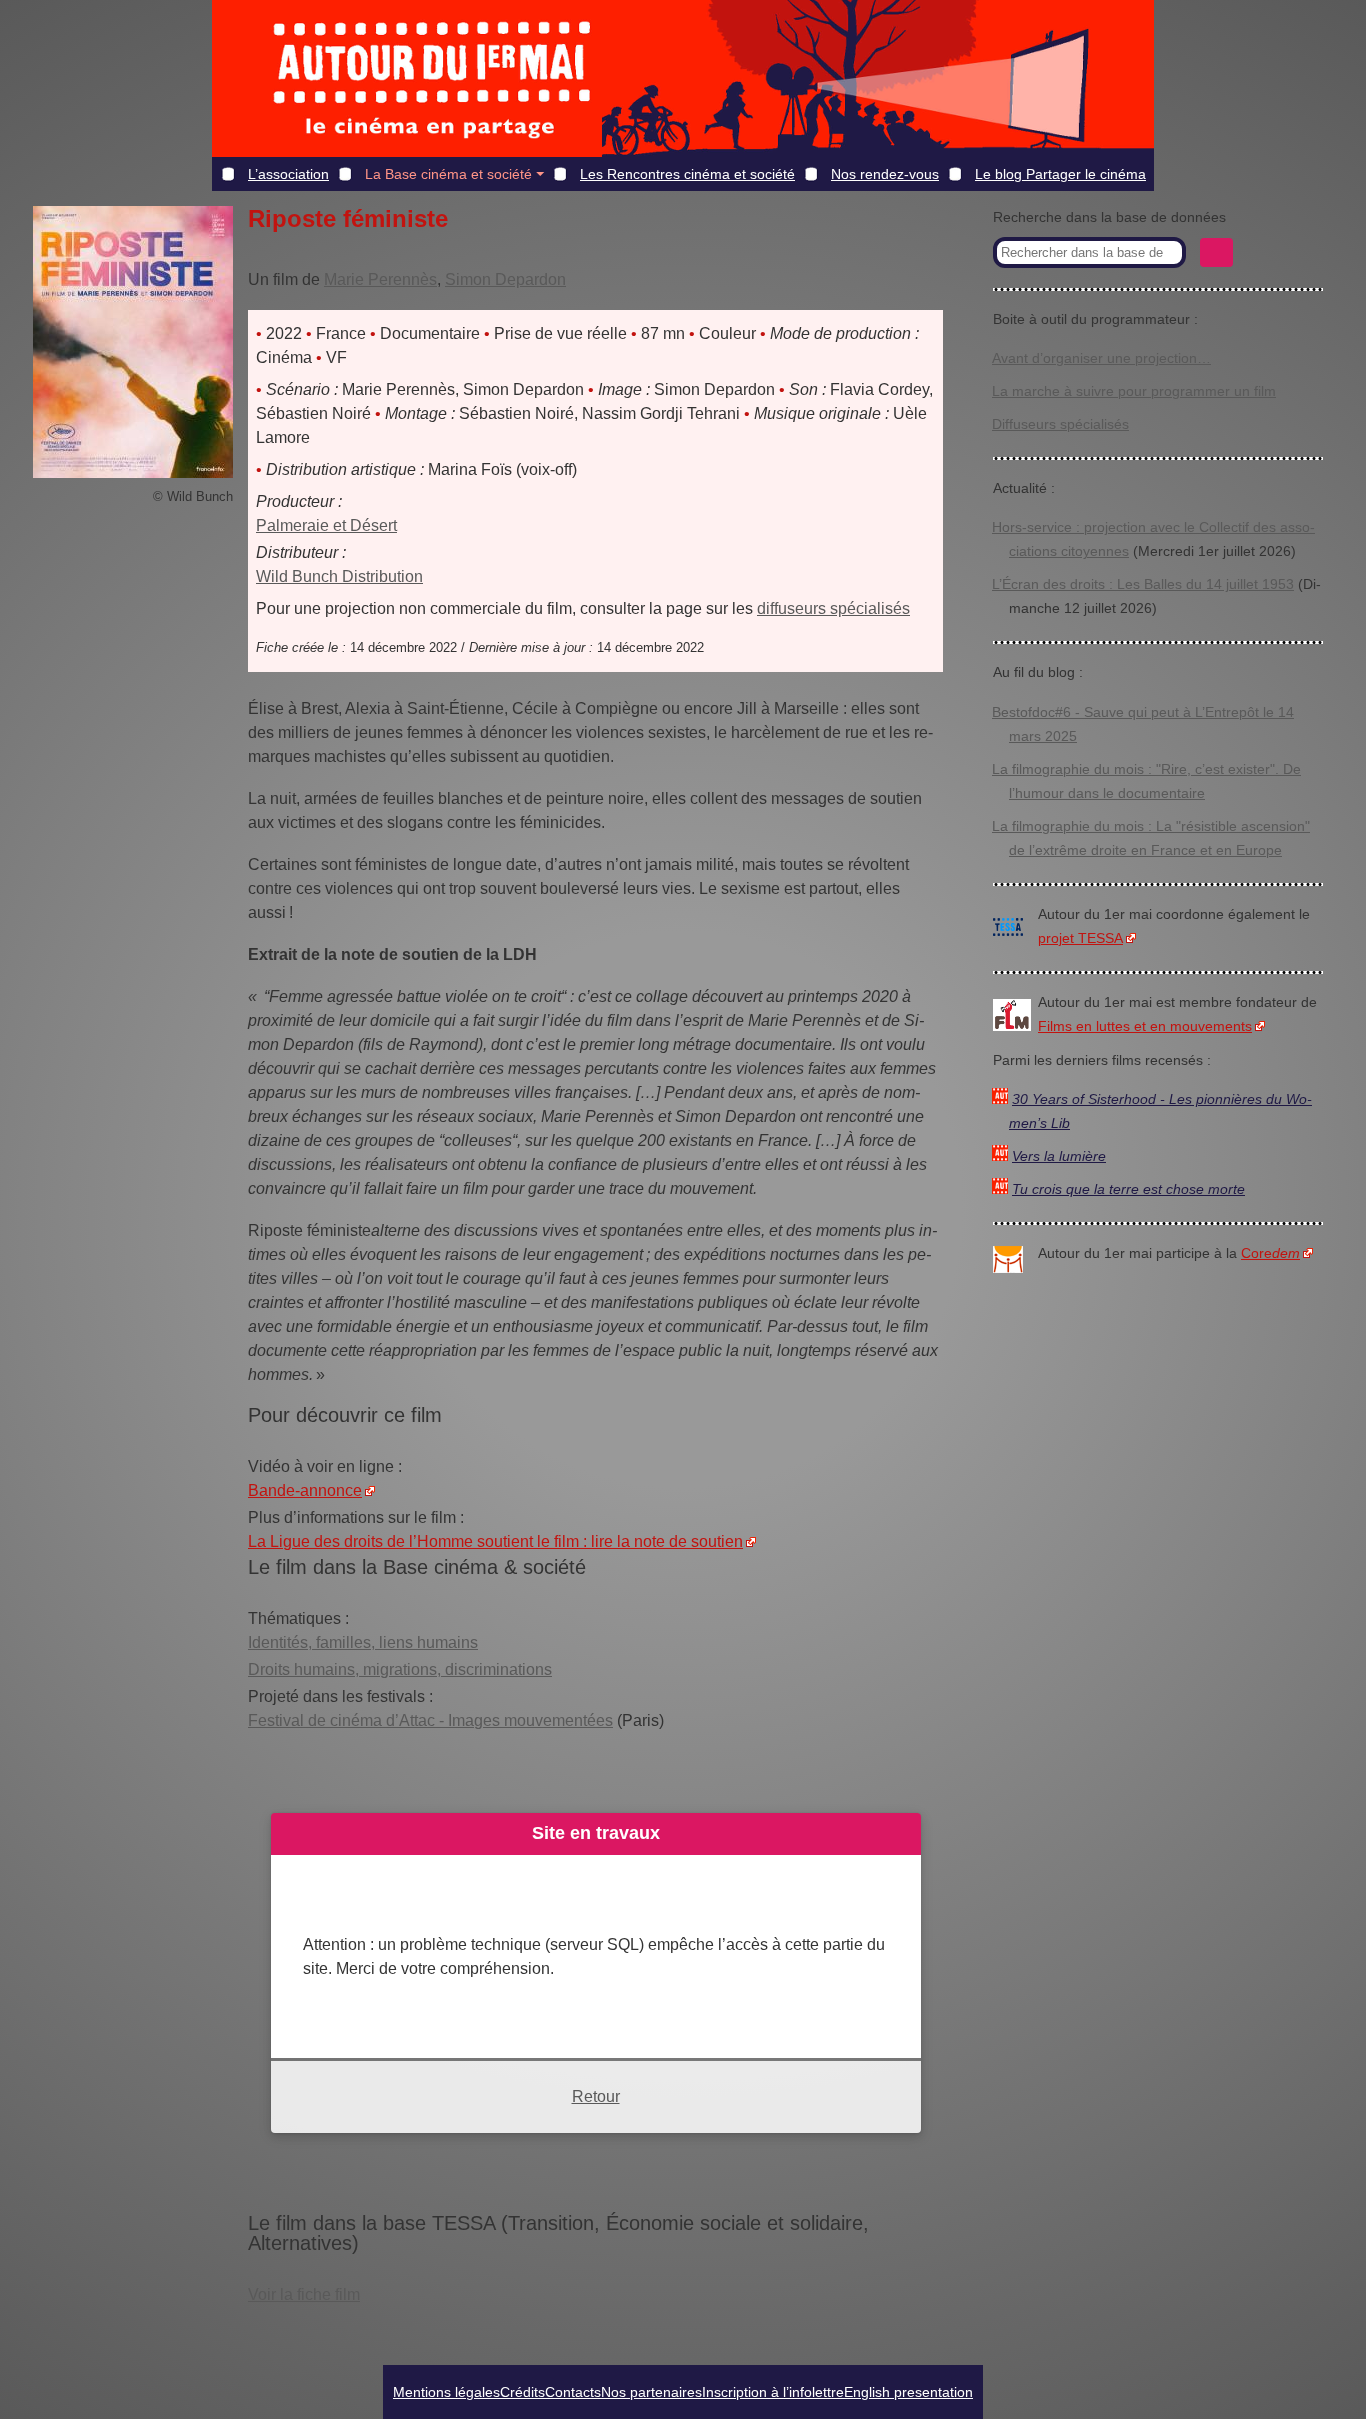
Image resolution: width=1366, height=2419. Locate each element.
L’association (288, 174)
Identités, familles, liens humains (363, 1642)
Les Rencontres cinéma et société (687, 174)
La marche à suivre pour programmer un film (1134, 391)
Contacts (573, 2392)
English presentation (908, 2392)
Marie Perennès (380, 279)
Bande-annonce (305, 1490)
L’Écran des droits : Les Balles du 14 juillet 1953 (1143, 584)
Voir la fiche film (304, 2294)
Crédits (522, 2392)
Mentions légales (446, 2392)
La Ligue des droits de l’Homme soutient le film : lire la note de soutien (495, 1541)
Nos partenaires (651, 2392)
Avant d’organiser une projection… (1101, 358)
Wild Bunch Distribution (339, 576)
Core (1270, 1253)
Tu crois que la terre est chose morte (1128, 1189)
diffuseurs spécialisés (833, 608)
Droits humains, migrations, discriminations (400, 1669)
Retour (596, 2096)
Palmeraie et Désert (326, 525)
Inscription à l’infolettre (773, 2392)
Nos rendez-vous (885, 174)
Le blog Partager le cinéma (1060, 174)
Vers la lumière (1059, 1156)
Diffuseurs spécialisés (1060, 424)
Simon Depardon (505, 279)
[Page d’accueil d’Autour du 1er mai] (432, 78)
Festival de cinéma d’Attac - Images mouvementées (430, 1720)
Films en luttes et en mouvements (1145, 1026)
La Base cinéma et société (448, 174)
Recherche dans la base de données (1109, 217)
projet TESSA (1080, 938)
